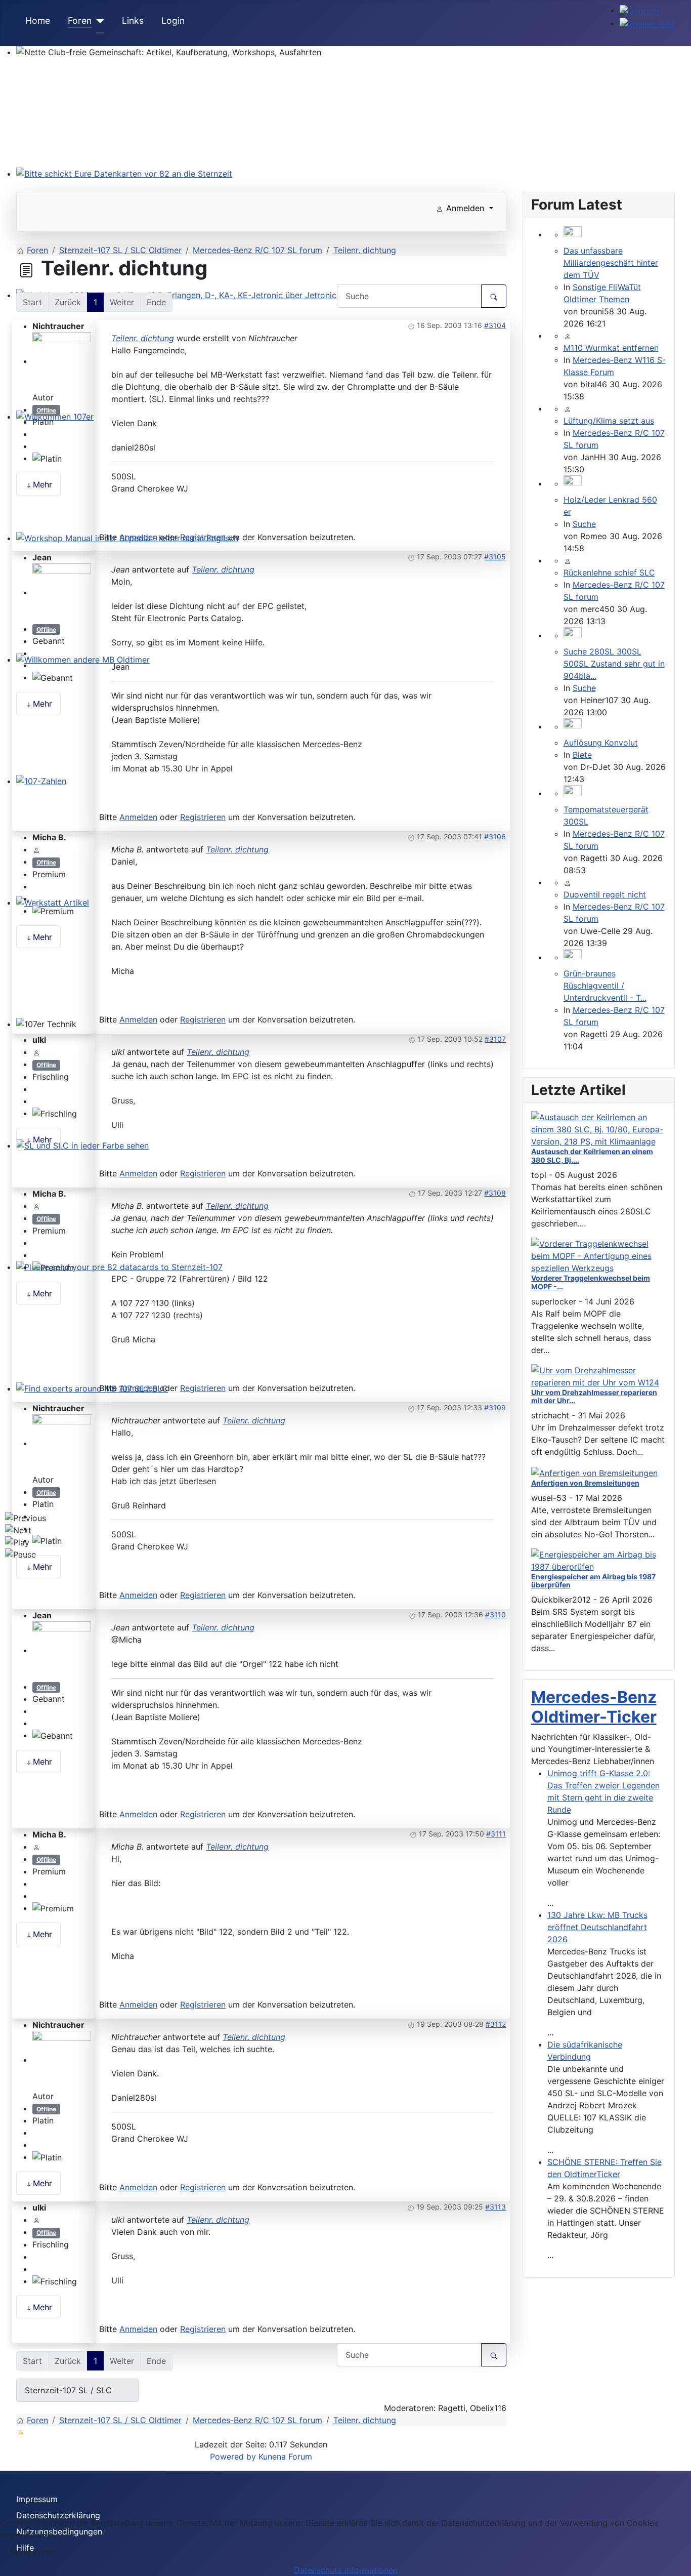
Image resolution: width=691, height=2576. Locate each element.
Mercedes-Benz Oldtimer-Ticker (594, 1707)
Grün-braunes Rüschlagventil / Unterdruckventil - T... (605, 986)
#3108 (495, 1193)
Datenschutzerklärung (58, 2515)
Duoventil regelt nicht (605, 894)
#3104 (495, 325)
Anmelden (138, 537)
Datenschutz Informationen (346, 2570)
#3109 (495, 1407)
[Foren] (98, 21)
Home (38, 21)
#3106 (495, 836)
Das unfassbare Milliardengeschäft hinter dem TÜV (611, 263)
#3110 (495, 1614)
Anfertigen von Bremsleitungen (585, 1483)
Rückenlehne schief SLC (609, 573)
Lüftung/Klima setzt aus (609, 421)
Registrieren (203, 537)
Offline (46, 410)
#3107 (495, 1039)
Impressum (37, 2499)
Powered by (233, 2457)
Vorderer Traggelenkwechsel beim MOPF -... (591, 1282)
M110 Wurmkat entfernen (611, 348)
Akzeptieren (32, 2552)
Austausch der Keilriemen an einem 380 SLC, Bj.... (592, 1156)
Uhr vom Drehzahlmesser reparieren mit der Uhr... (594, 1397)
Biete (582, 755)
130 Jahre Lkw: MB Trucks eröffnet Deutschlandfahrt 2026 (597, 1927)
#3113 (495, 2207)
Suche (584, 524)
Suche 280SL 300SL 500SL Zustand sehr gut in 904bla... (614, 664)
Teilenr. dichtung (143, 338)
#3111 (496, 1834)
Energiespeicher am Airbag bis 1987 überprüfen (593, 1581)
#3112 (496, 2024)
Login (173, 21)
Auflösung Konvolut (601, 743)
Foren (80, 21)
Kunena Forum (285, 2457)
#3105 (495, 557)
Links (133, 21)
